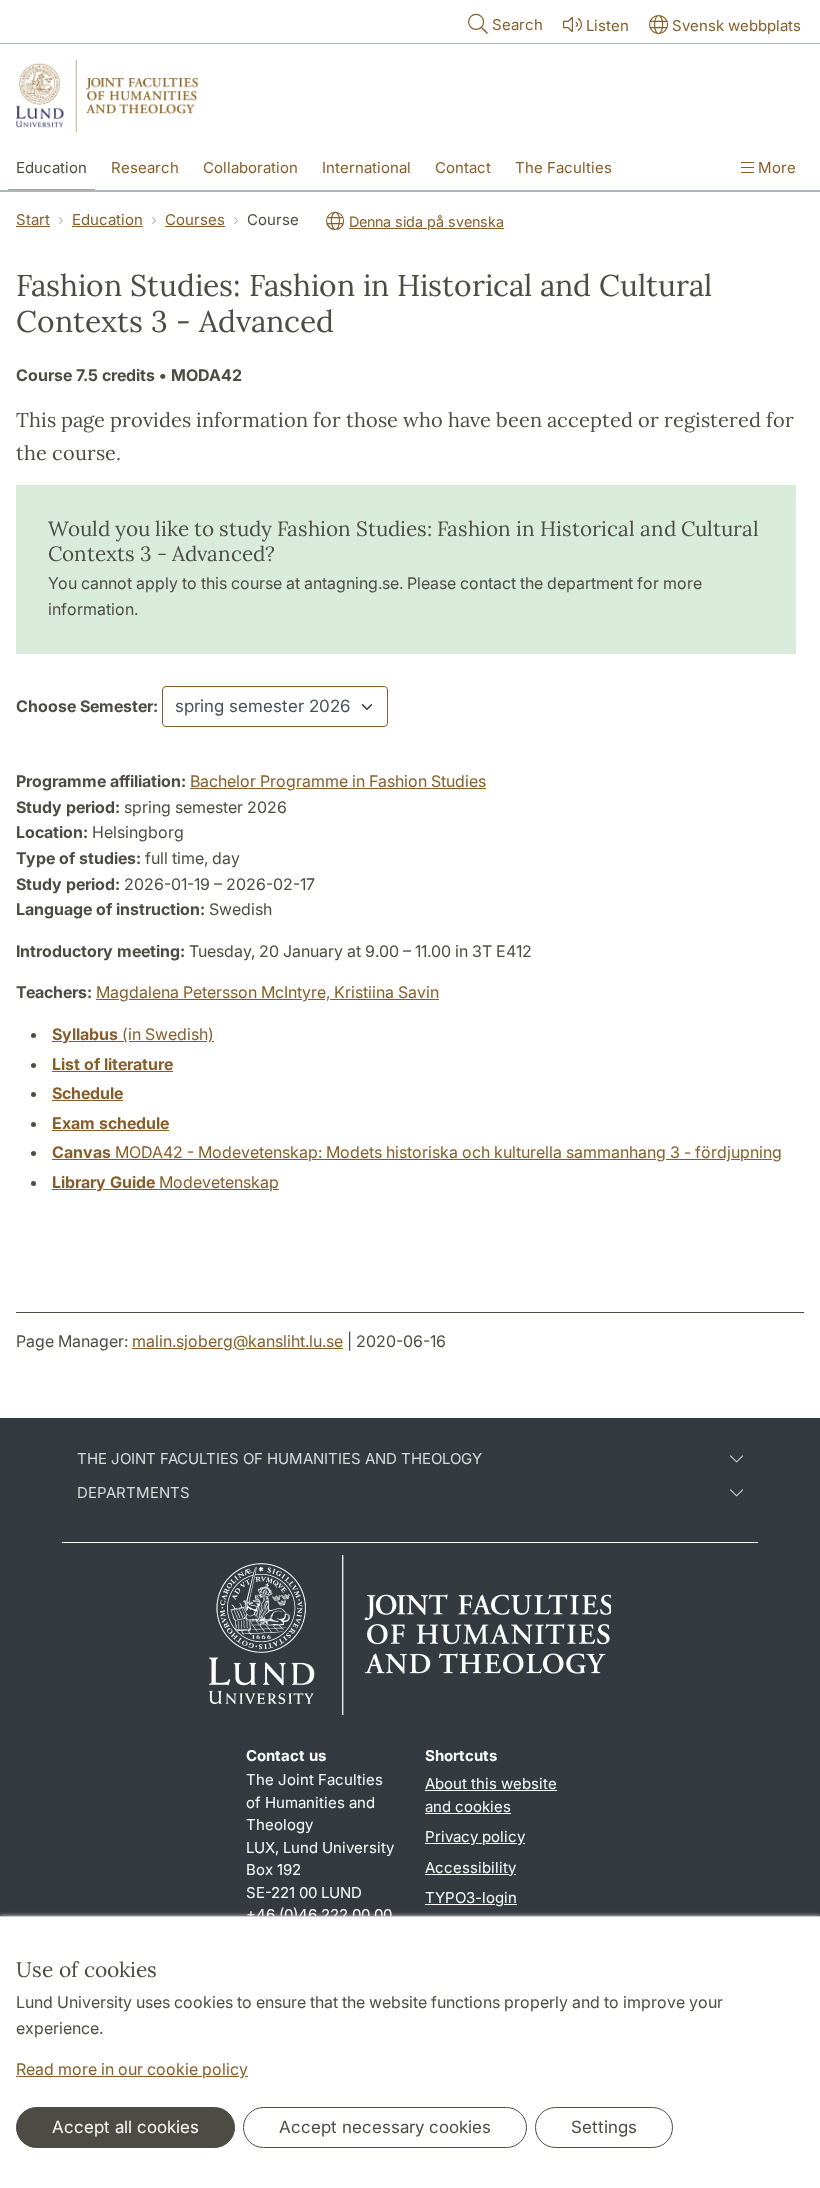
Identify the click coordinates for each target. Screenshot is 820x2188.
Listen (607, 25)
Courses (195, 219)
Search (517, 24)
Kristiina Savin (386, 992)
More (775, 167)
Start (33, 219)
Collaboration (250, 167)
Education (51, 167)
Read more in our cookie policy (132, 2069)
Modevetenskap (165, 1182)
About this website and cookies (491, 1795)
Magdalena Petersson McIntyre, (215, 992)
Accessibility (470, 1867)
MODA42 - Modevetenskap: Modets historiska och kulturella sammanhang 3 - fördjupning (417, 1152)
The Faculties (563, 167)
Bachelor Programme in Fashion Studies (338, 781)
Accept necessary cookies (385, 2127)
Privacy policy (475, 1836)
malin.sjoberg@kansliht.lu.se (237, 1341)
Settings (604, 2127)
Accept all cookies (125, 2127)
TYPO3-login (471, 1897)
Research (145, 167)
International (366, 167)
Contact (463, 167)
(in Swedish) (133, 1034)
